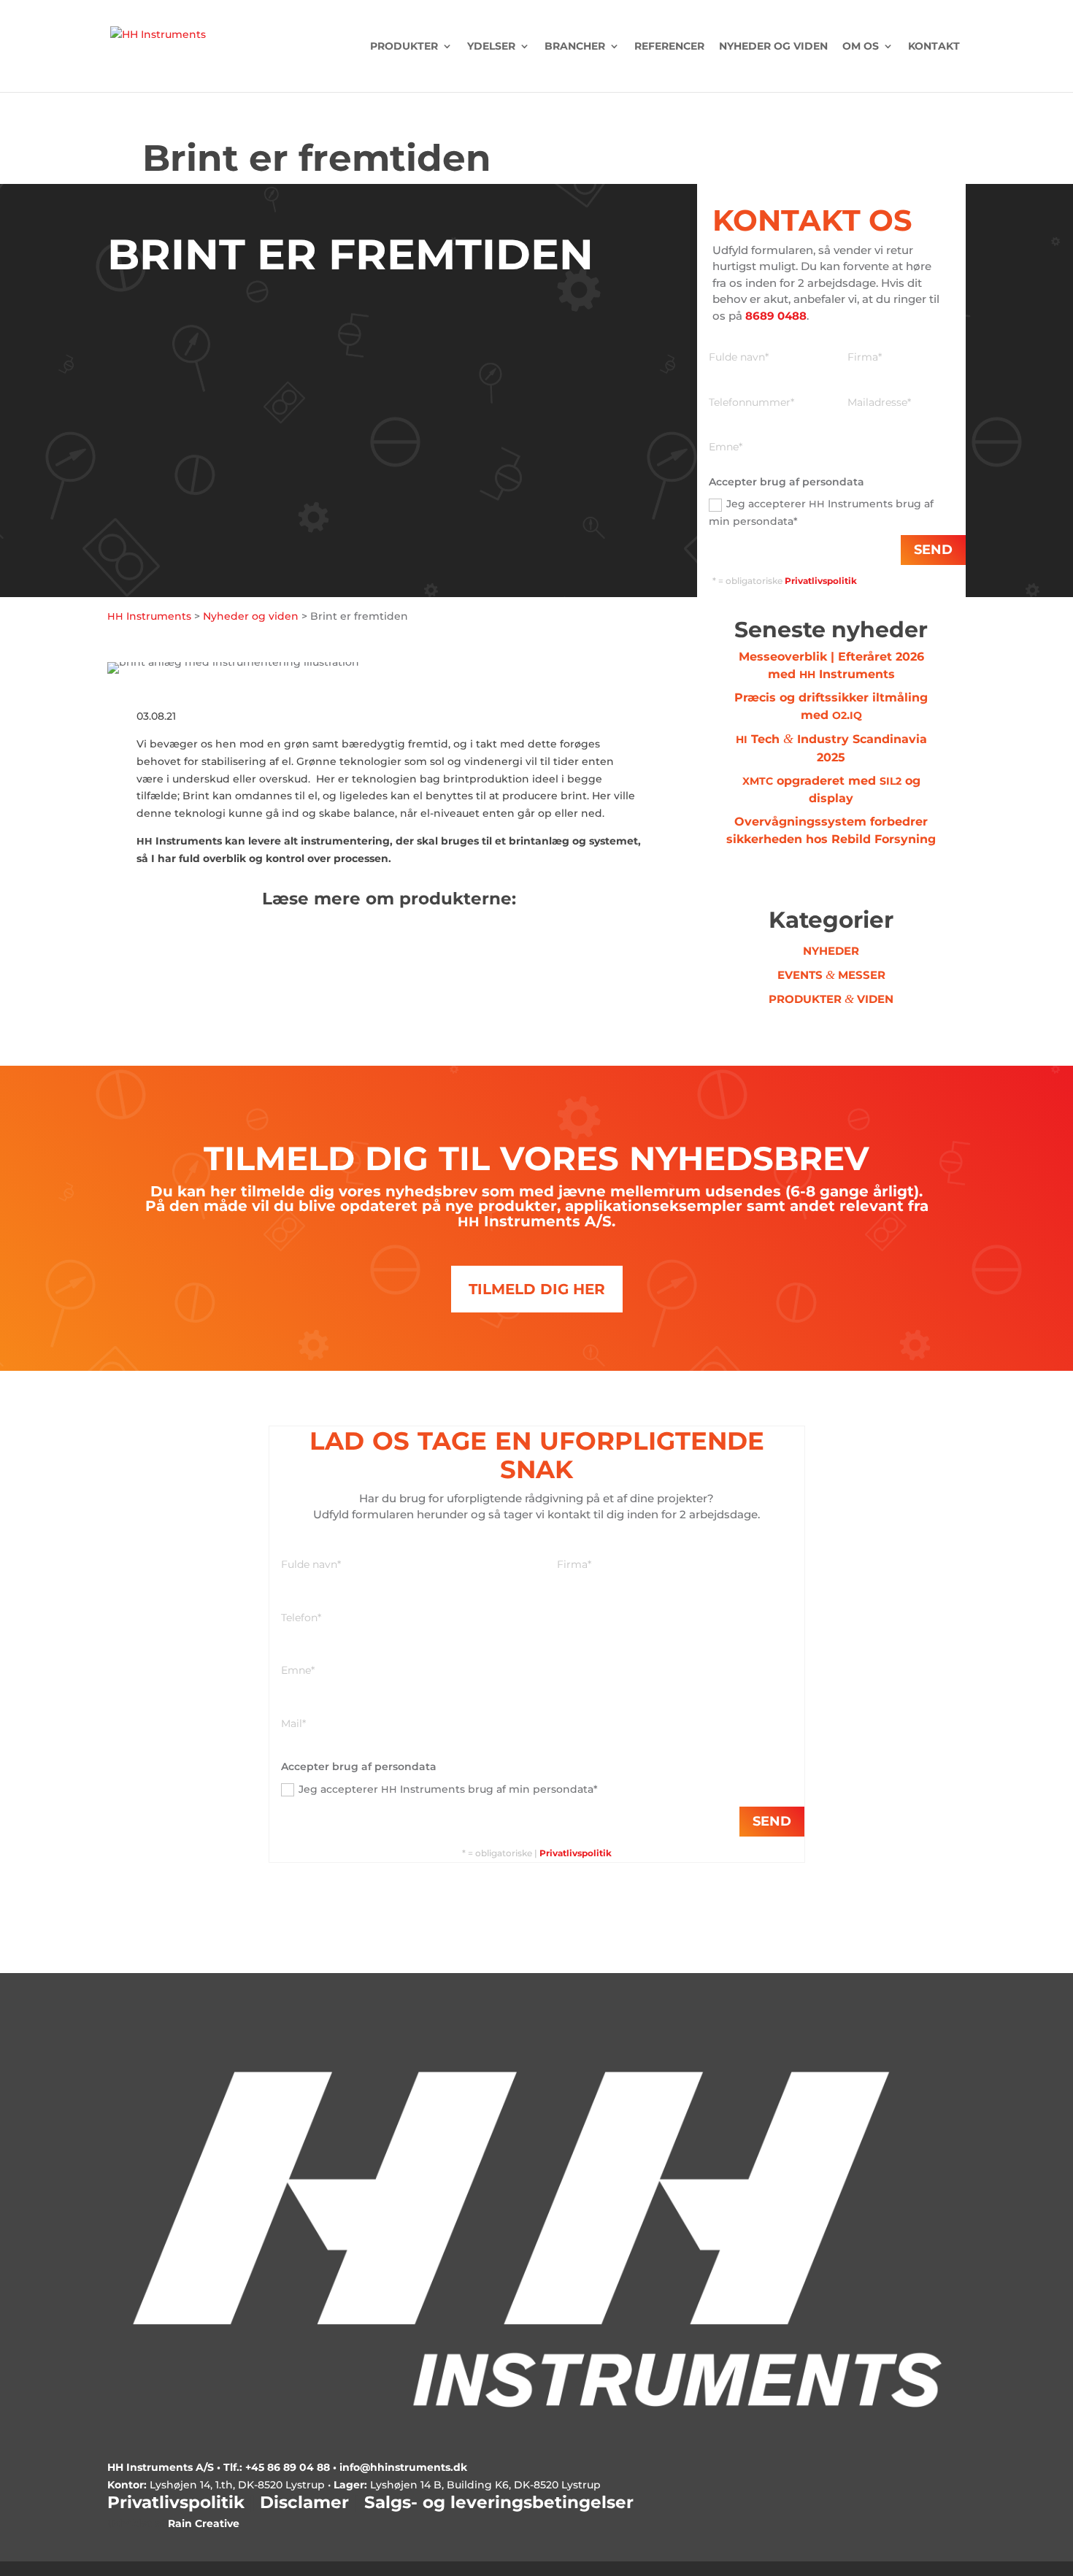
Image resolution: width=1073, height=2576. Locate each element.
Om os (861, 47)
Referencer (669, 47)
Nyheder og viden (773, 47)
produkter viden (831, 999)
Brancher (575, 47)
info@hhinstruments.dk (403, 2467)
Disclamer (304, 2502)
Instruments (149, 616)
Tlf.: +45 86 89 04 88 (277, 2467)
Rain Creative (204, 2523)
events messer (831, 975)
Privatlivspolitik (576, 1853)
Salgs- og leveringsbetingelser (499, 2502)
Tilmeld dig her (537, 1289)
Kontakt (934, 47)
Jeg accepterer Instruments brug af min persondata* (821, 512)
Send (933, 550)
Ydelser (491, 47)
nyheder (831, 951)
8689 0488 (776, 316)
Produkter (404, 47)
